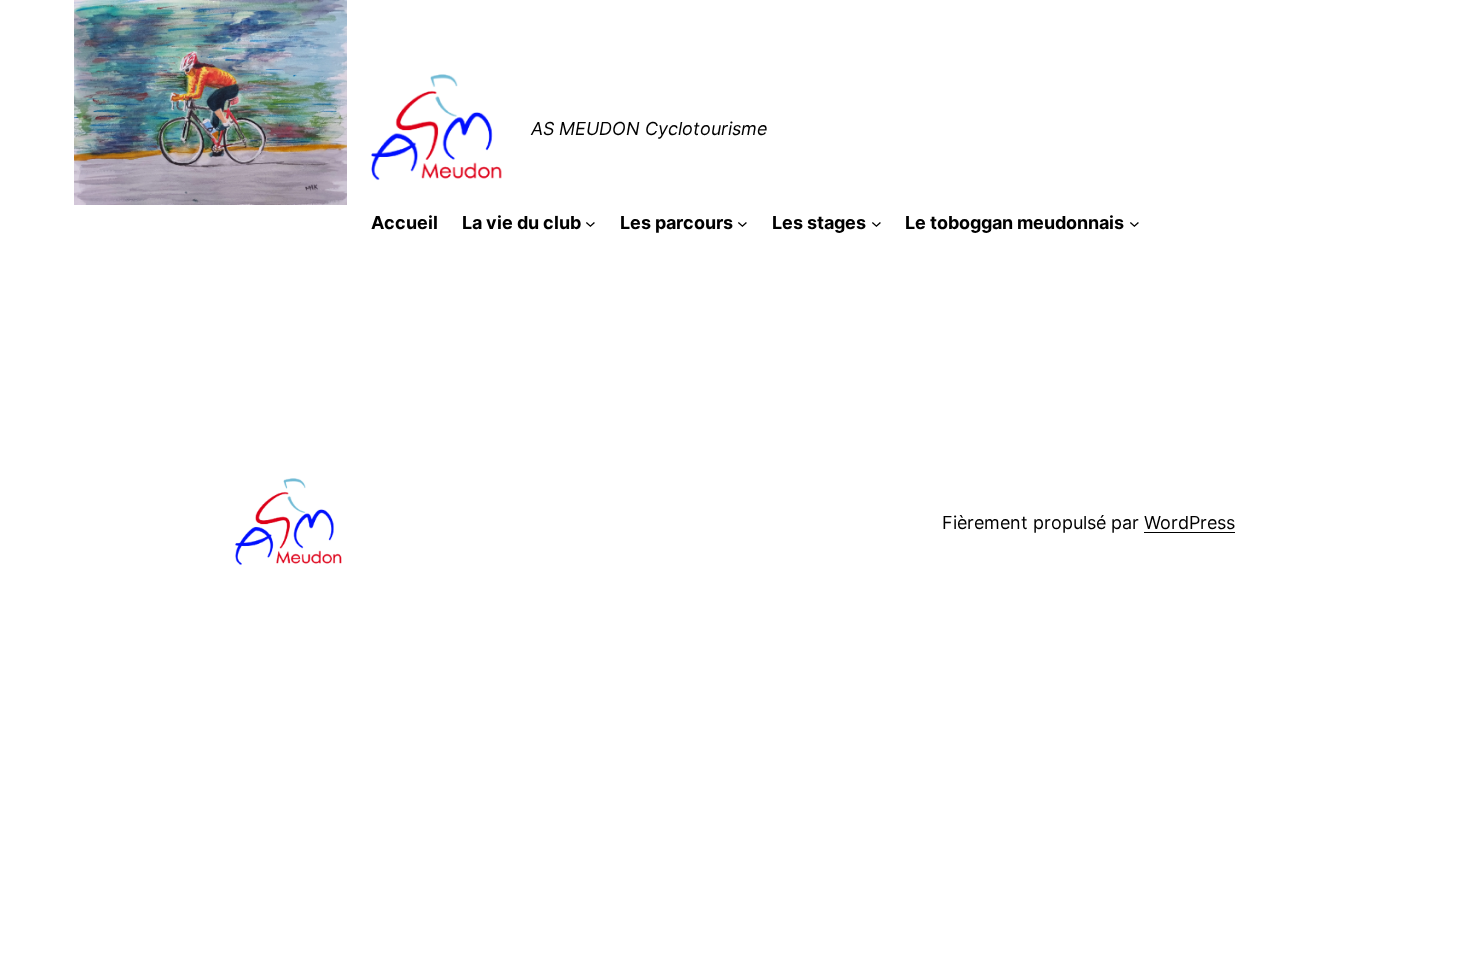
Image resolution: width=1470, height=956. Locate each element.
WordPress (1189, 522)
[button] (439, 130)
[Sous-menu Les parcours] (742, 223)
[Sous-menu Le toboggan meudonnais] (1134, 223)
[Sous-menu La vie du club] (590, 223)
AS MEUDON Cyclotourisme (649, 128)
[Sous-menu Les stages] (876, 223)
